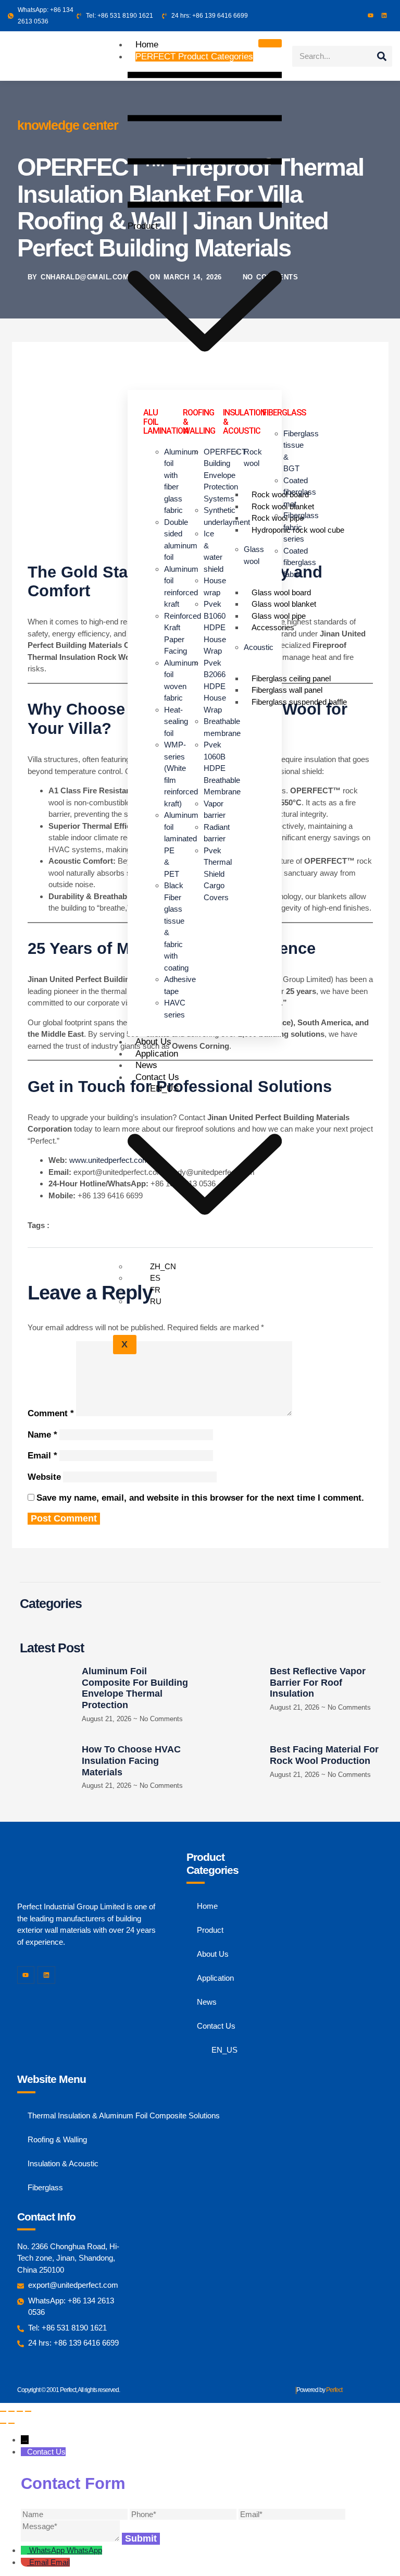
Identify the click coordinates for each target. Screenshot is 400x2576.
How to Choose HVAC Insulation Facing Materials (131, 1761)
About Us (153, 1042)
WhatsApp (84, 2550)
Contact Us (157, 1077)
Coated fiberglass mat (300, 492)
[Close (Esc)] (28, 2411)
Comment (51, 1413)
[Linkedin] (384, 15)
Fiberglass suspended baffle (299, 702)
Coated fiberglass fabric (300, 562)
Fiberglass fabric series (301, 527)
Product (190, 141)
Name (42, 1435)
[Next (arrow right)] (11, 2423)
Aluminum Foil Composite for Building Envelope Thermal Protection (135, 1688)
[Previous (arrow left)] (3, 2423)
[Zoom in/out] (3, 2411)
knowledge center (68, 125)
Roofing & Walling (57, 2139)
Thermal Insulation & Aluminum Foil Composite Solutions (124, 2115)
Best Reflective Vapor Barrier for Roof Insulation (318, 1682)
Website (44, 1477)
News (146, 1065)
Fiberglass (45, 2187)
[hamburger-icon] (270, 43)
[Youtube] (371, 15)
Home (147, 45)
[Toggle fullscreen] (11, 2411)
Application (157, 1054)
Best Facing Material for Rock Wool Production (324, 1755)
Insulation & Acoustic (63, 2163)
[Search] (382, 56)
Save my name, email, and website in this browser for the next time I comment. (200, 1498)
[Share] (20, 2411)
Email (42, 1456)
